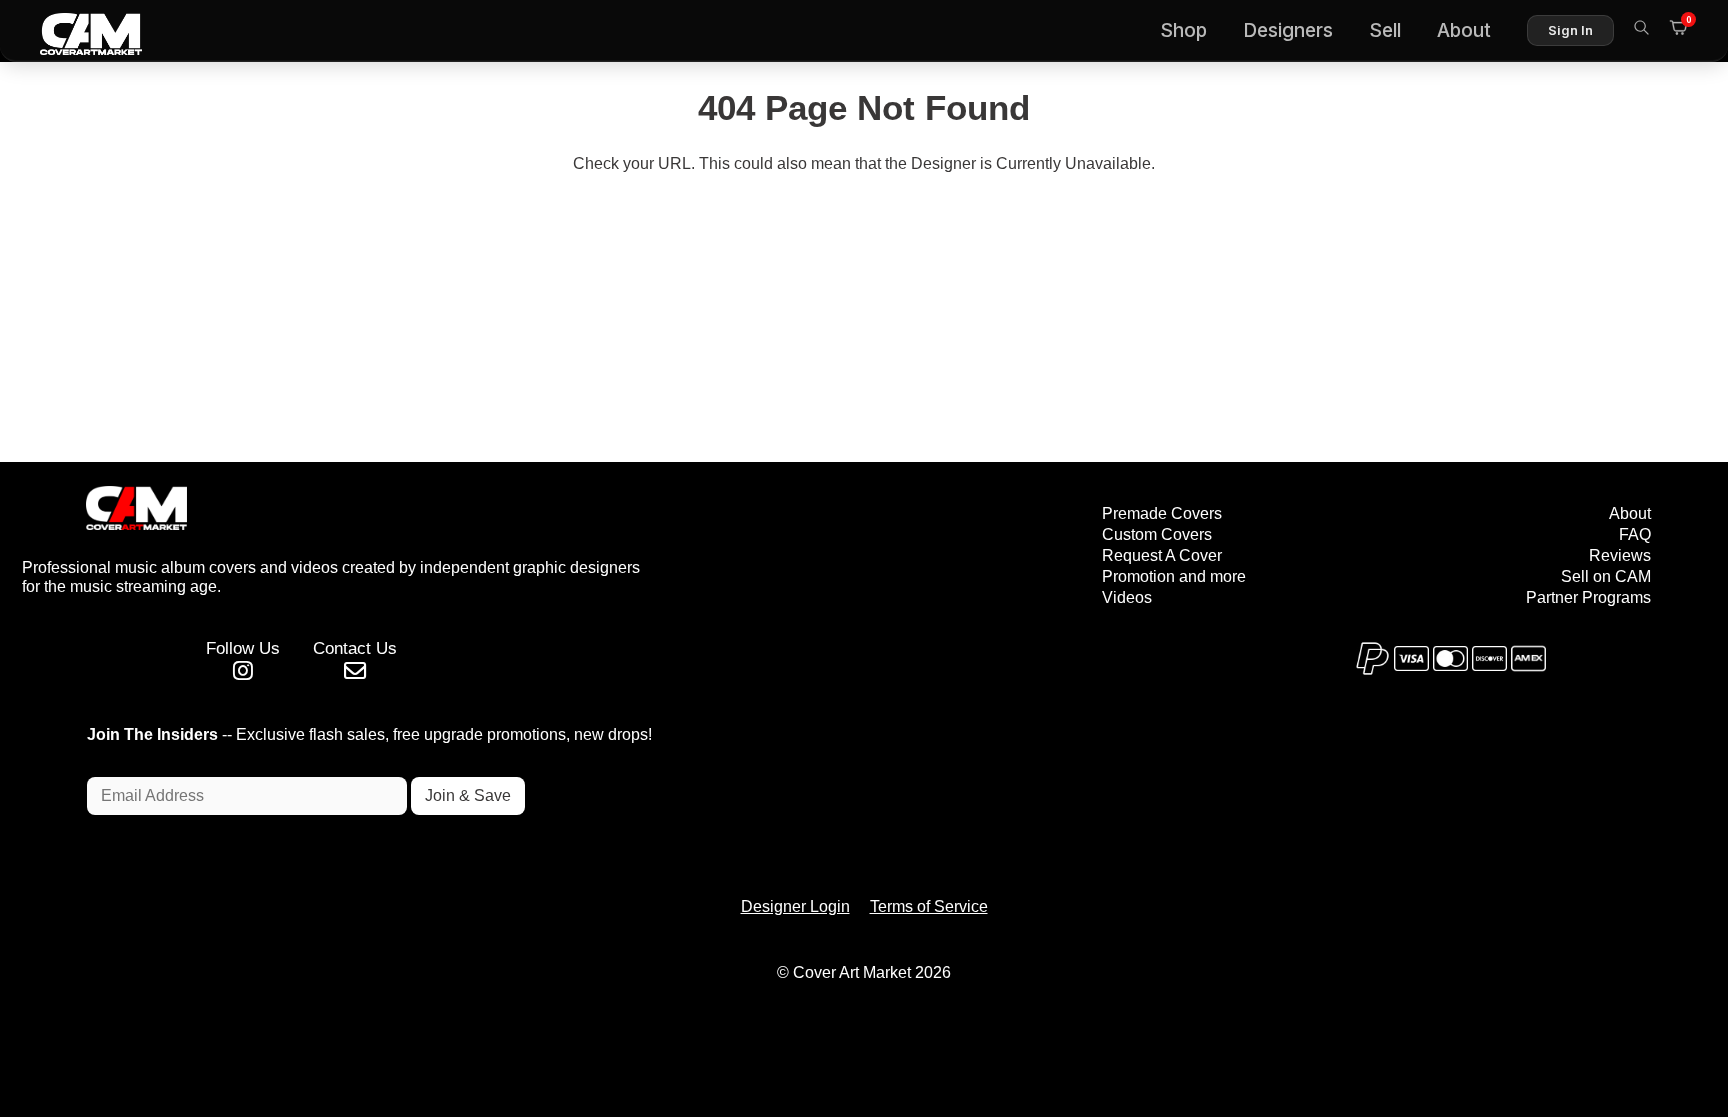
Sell (1385, 30)
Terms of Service (929, 906)
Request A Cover (1162, 555)
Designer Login (795, 906)
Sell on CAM (1606, 576)
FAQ (1635, 534)
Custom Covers (1157, 534)
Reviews (1620, 555)
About (1464, 30)
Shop (1183, 30)
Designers (1288, 30)
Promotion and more (1174, 576)
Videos (1127, 597)
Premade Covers (1162, 513)
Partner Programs (1588, 597)
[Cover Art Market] (75, 31)
